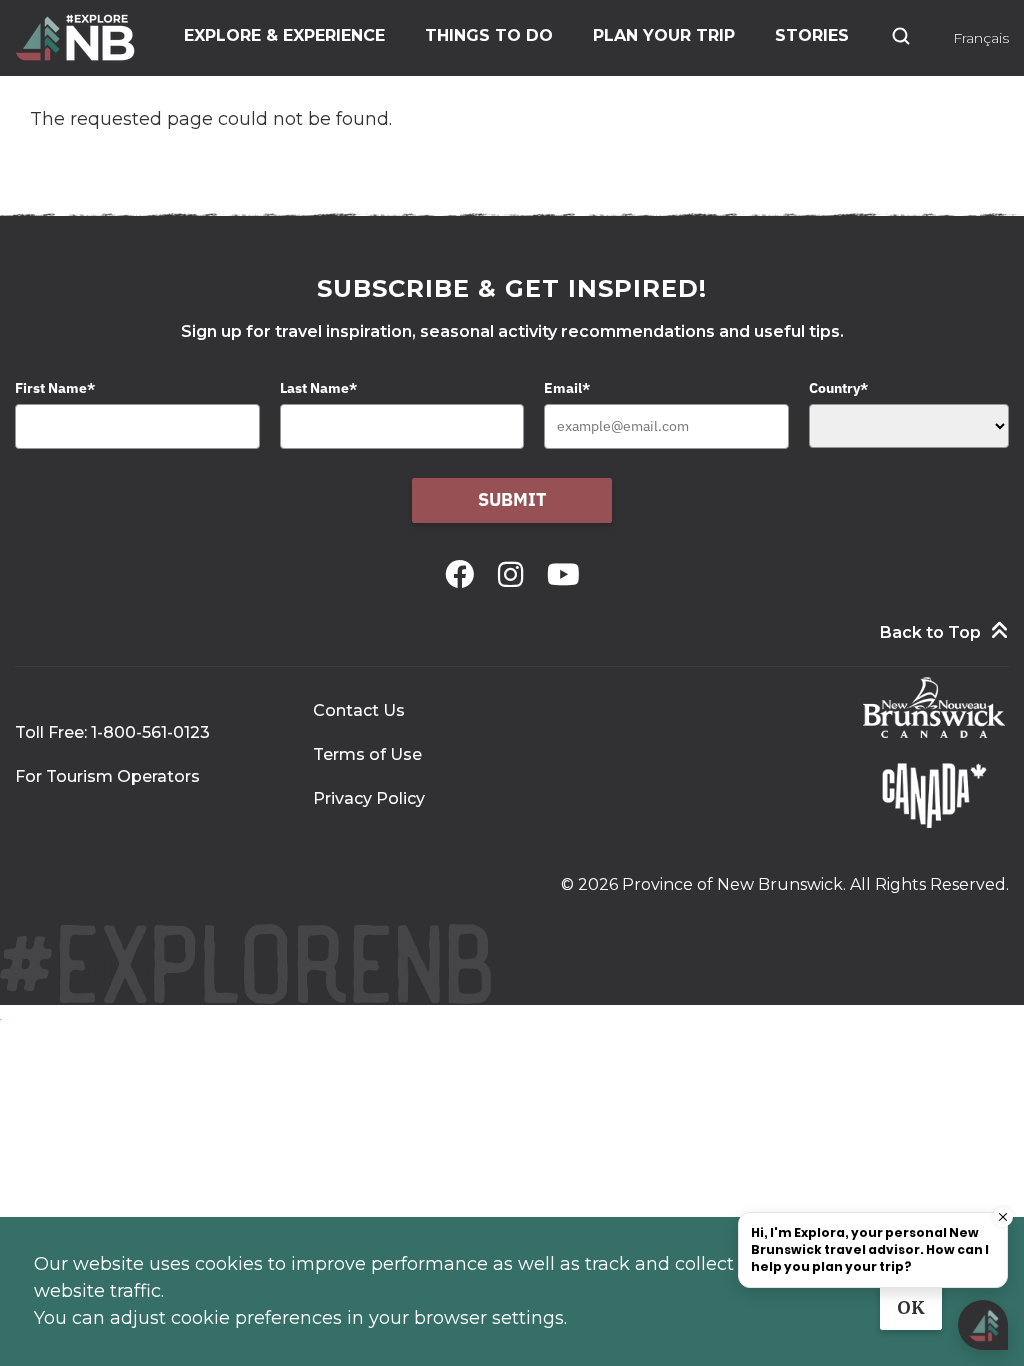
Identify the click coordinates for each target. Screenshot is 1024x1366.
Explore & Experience (284, 35)
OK (911, 1307)
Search (901, 36)
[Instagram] (514, 574)
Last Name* (318, 388)
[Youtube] (563, 574)
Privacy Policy (369, 798)
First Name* (55, 388)
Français (981, 38)
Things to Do (489, 35)
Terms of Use (367, 754)
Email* (567, 388)
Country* (838, 388)
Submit (512, 499)
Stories (812, 35)
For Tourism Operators (107, 776)
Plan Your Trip (664, 35)
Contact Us (359, 710)
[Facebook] (463, 574)
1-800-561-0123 (150, 732)
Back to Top (930, 632)
